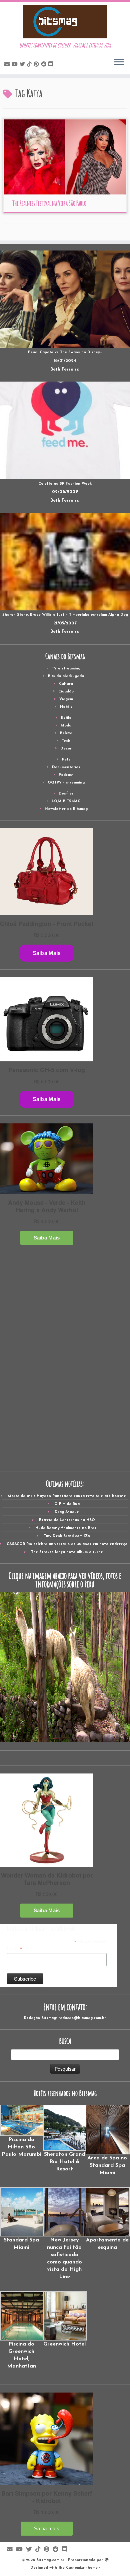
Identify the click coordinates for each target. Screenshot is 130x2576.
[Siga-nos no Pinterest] (37, 65)
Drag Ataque (67, 1512)
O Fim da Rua (67, 1504)
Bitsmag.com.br (50, 2560)
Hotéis (66, 707)
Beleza (66, 733)
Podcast (66, 775)
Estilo (66, 718)
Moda (66, 726)
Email (14, 1949)
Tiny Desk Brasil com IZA (67, 1536)
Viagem (66, 699)
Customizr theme (82, 2568)
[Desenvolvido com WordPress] (107, 2559)
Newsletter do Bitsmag (66, 809)
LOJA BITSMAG (66, 801)
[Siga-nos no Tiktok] (30, 65)
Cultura (66, 684)
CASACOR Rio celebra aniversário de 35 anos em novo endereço (67, 1544)
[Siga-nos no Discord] (52, 65)
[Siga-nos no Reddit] (45, 65)
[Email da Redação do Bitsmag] (8, 65)
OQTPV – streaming (66, 783)
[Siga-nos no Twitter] (23, 65)
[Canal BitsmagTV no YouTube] (16, 65)
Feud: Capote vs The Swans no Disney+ (65, 352)
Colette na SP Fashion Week (65, 484)
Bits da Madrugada (66, 676)
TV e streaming (66, 669)
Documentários (66, 767)
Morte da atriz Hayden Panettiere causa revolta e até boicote (67, 1496)
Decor (66, 749)
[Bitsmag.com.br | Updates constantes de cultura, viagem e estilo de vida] (65, 22)
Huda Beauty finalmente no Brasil (67, 1528)
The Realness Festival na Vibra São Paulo (49, 203)
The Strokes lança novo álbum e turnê (67, 1552)
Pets (66, 760)
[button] (21, 2131)
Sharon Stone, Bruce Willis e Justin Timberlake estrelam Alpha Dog (65, 615)
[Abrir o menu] (119, 62)
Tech (66, 741)
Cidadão (66, 692)
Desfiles (66, 794)
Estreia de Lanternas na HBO (67, 1520)
